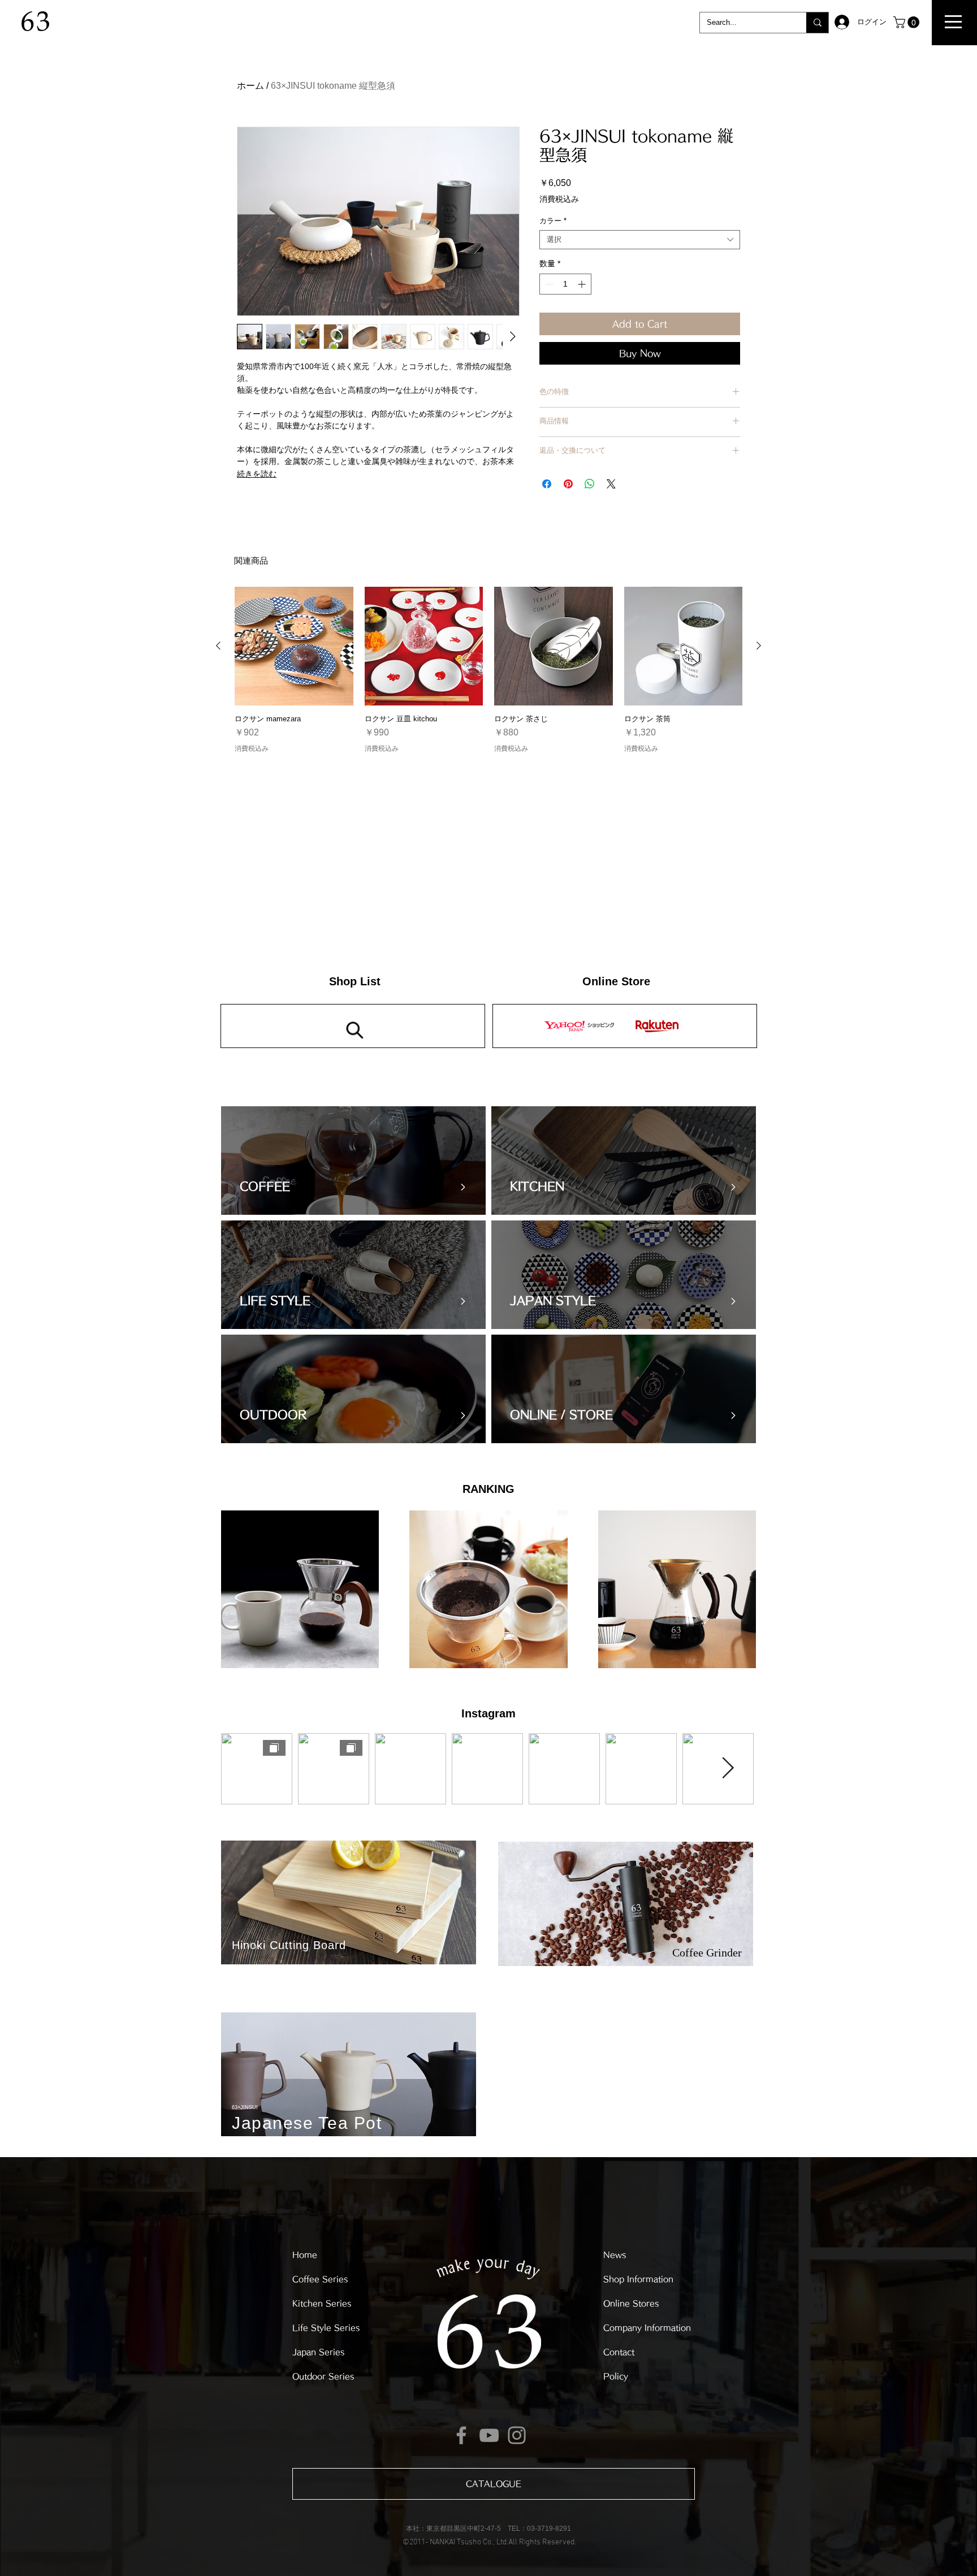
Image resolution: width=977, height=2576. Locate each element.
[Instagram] (517, 2435)
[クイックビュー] (294, 646)
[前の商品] (218, 646)
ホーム (250, 86)
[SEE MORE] (625, 1026)
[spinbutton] (565, 284)
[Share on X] (611, 484)
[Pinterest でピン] (568, 484)
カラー (553, 221)
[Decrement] (548, 284)
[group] (488, 674)
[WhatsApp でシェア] (590, 484)
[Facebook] (461, 2435)
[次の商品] (759, 646)
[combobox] (640, 240)
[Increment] (583, 284)
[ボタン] (357, 1161)
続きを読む (257, 474)
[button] (953, 22)
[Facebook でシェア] (547, 484)
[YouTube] (489, 2435)
